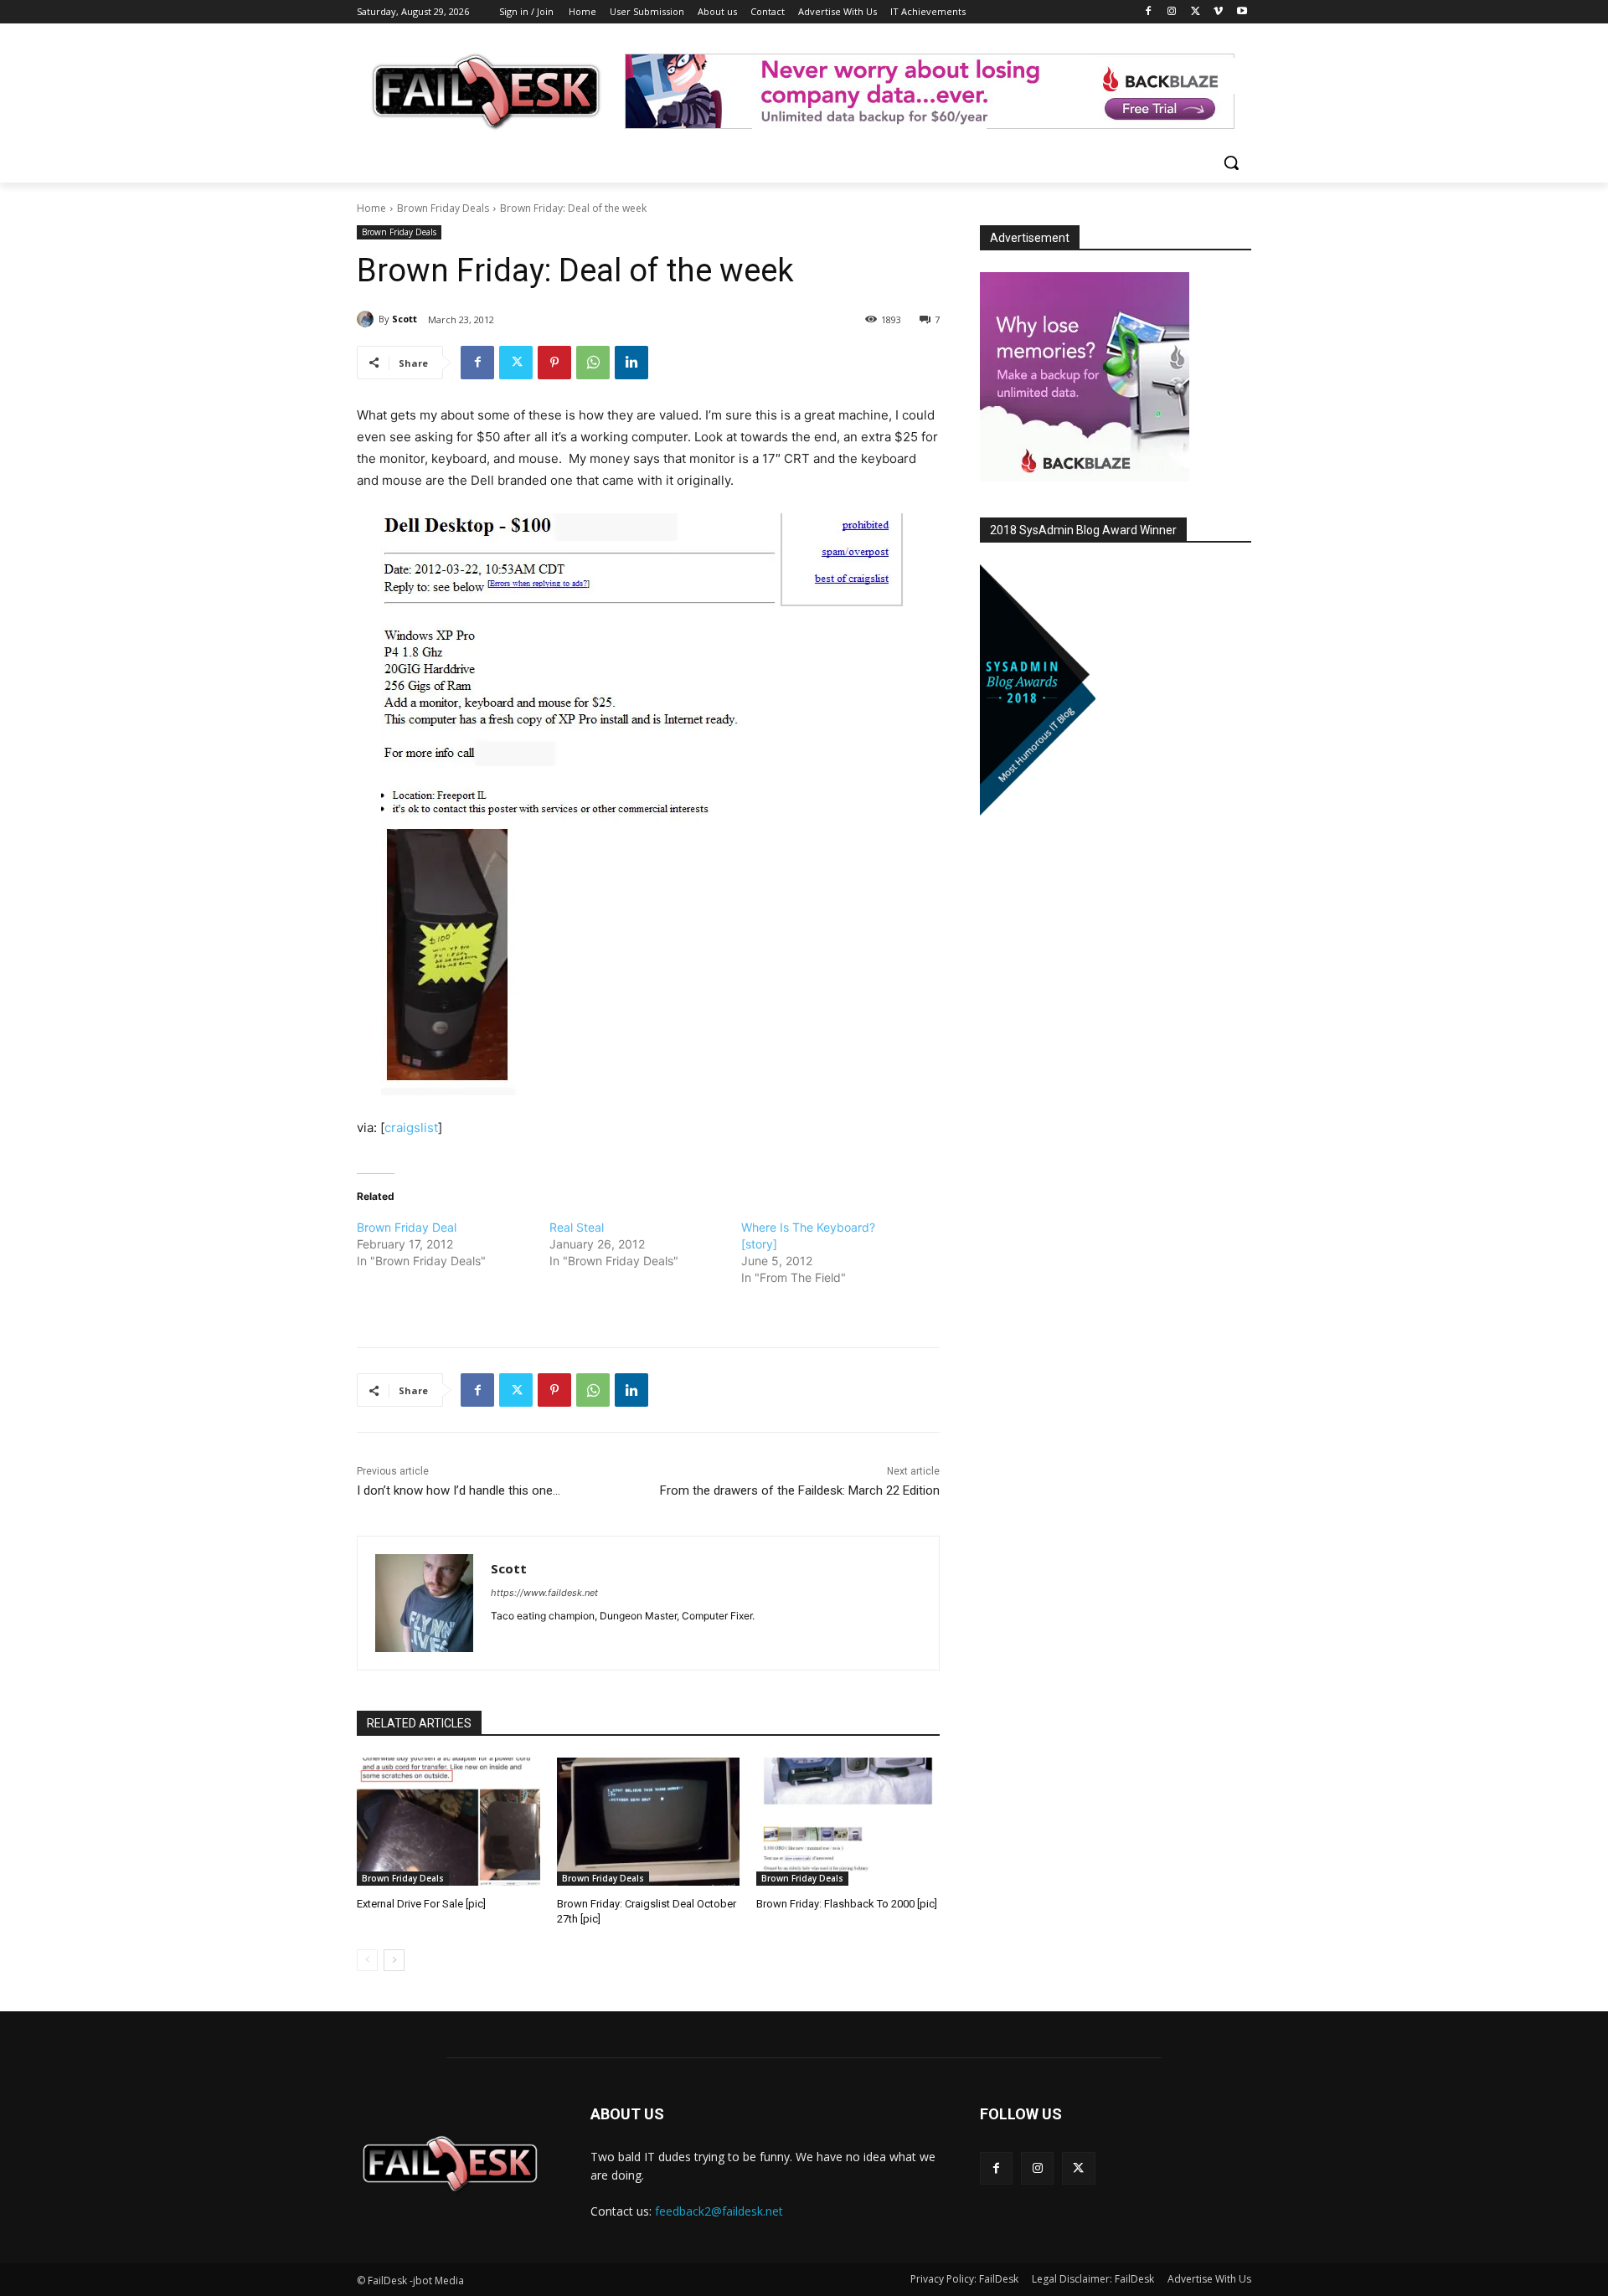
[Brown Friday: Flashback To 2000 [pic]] (848, 1822)
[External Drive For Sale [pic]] (448, 1822)
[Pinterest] (554, 363)
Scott (405, 319)
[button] (1231, 162)
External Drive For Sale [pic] (421, 1904)
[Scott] (368, 319)
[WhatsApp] (593, 363)
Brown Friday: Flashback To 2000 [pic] (847, 1904)
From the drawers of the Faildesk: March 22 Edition (800, 1490)
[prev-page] (367, 1960)
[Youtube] (1242, 12)
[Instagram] (1172, 12)
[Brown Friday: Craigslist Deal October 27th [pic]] (649, 1822)
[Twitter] (1196, 12)
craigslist (411, 1127)
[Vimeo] (1218, 12)
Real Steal (577, 1227)
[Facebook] (1149, 12)
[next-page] (394, 1960)
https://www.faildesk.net (544, 1593)
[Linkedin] (631, 363)
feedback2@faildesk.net (719, 2211)
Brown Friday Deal (407, 1227)
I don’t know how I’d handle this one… (459, 1490)
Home (371, 208)
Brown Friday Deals (443, 208)
